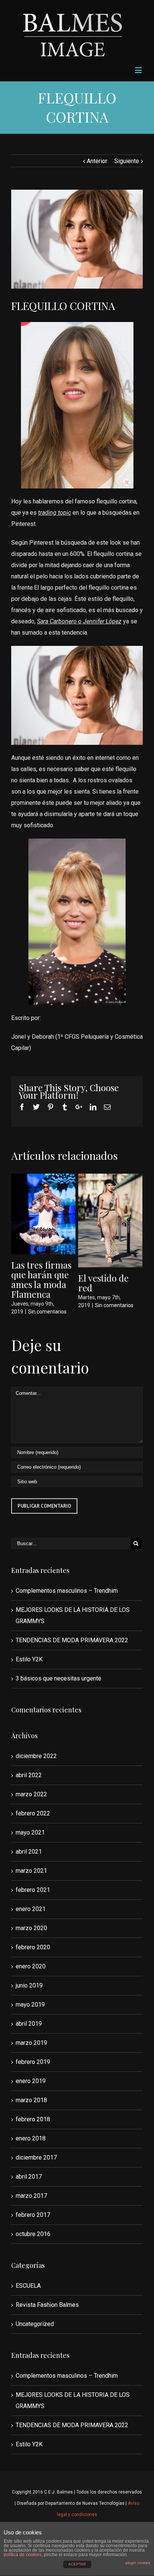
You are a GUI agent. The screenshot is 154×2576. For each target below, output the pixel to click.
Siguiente (127, 161)
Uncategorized (35, 2324)
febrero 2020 (33, 1947)
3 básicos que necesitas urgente (58, 1678)
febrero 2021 (33, 1890)
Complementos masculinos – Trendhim (67, 1591)
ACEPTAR (77, 2564)
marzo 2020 (31, 1928)
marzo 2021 (31, 1871)
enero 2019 (31, 2081)
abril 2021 (29, 1852)
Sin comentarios (47, 1312)
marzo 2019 (31, 2043)
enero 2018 (31, 2138)
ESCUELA (28, 2286)
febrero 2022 (33, 1813)
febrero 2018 (33, 2119)
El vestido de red (103, 1283)
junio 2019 (29, 1985)
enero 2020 (31, 1966)
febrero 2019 (33, 2062)
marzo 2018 (31, 2100)
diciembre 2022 (36, 1756)
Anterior (97, 161)
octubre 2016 (33, 2234)
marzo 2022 (31, 1794)
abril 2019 (29, 2024)
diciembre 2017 (36, 2157)
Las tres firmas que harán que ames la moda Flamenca (41, 1279)
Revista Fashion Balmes (47, 2305)
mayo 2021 (30, 1832)
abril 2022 (29, 1775)
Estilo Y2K (29, 1659)
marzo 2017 (31, 2196)
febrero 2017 (33, 2215)
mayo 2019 (30, 2005)
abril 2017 (29, 2177)
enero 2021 (31, 1909)
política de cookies (23, 2555)
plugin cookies (138, 2563)
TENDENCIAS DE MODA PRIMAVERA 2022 (72, 1640)
